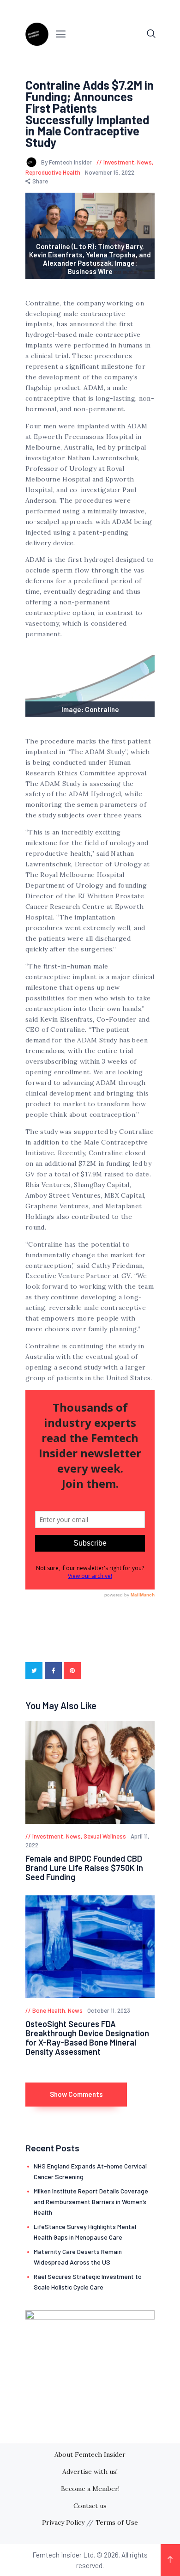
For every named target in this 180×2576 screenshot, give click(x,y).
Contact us (90, 2506)
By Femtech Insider (67, 162)
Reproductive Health (53, 172)
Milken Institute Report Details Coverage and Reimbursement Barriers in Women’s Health (91, 2201)
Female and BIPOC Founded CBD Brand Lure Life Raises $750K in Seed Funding (84, 1868)
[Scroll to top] (170, 2560)
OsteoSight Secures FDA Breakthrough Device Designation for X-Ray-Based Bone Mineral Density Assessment (87, 2038)
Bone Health (49, 2010)
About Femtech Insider (90, 2454)
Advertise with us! (90, 2472)
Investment (119, 162)
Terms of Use (117, 2522)
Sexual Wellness (105, 1836)
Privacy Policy (63, 2522)
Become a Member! (90, 2489)
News (144, 162)
